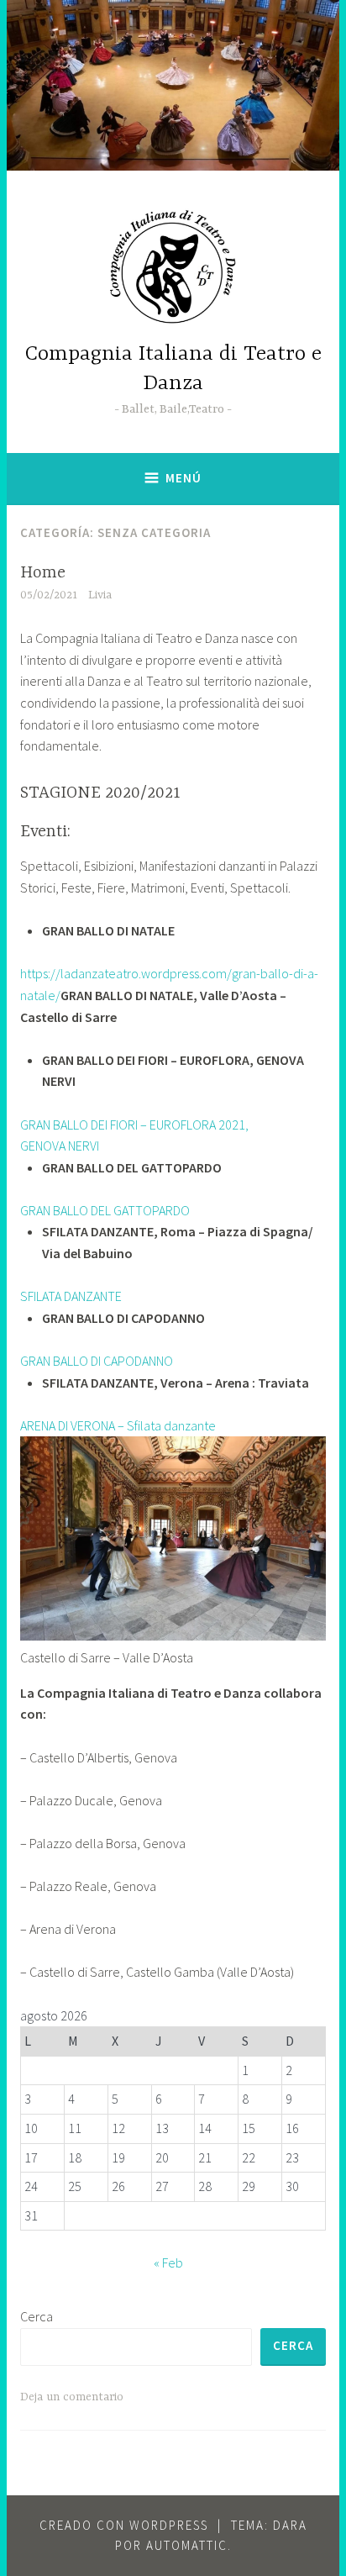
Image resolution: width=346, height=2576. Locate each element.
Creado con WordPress (124, 2525)
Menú (183, 478)
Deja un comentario (72, 2397)
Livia (100, 595)
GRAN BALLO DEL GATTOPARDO (105, 1210)
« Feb (168, 2263)
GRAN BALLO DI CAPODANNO (97, 1361)
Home (43, 573)
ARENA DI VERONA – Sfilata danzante (118, 1425)
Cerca (37, 2316)
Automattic (187, 2545)
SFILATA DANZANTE (71, 1296)
